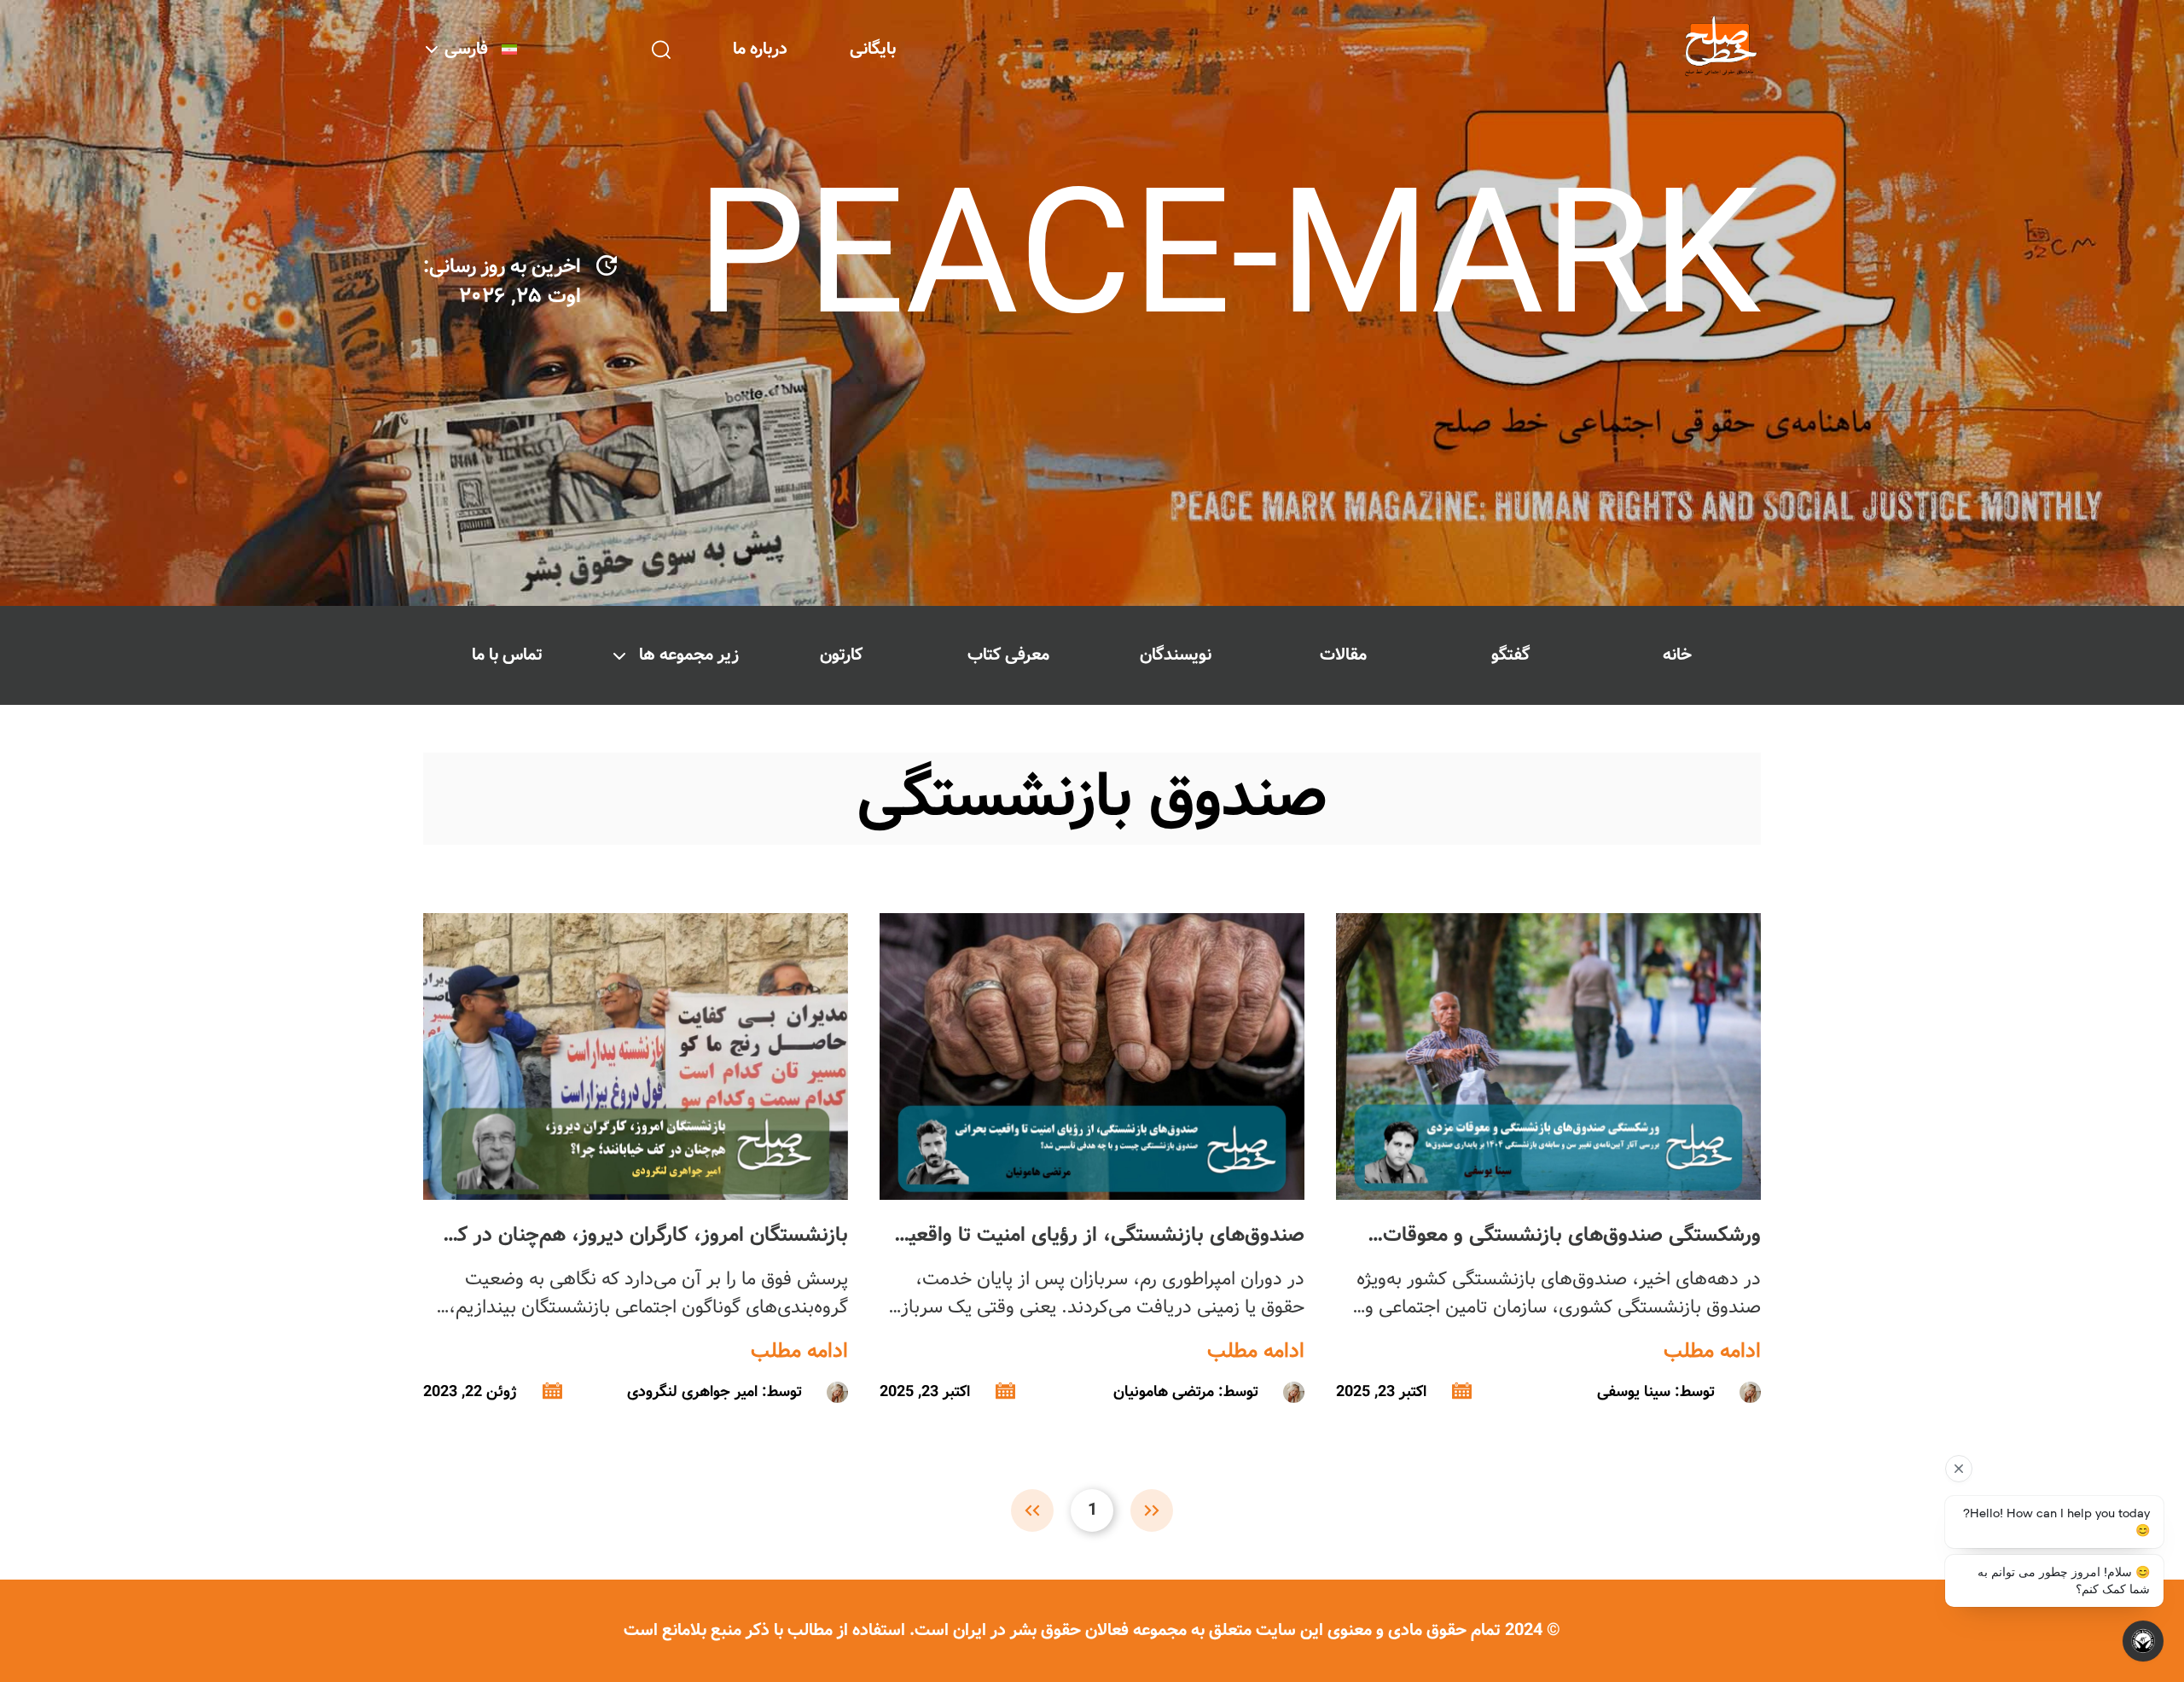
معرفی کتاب (1008, 655)
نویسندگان (1176, 655)
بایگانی (873, 49)
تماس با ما (507, 655)
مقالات (1343, 655)
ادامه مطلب (1712, 1352)
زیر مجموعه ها (689, 655)
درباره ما (760, 49)
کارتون (841, 655)
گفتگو (1510, 655)
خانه (1677, 655)
